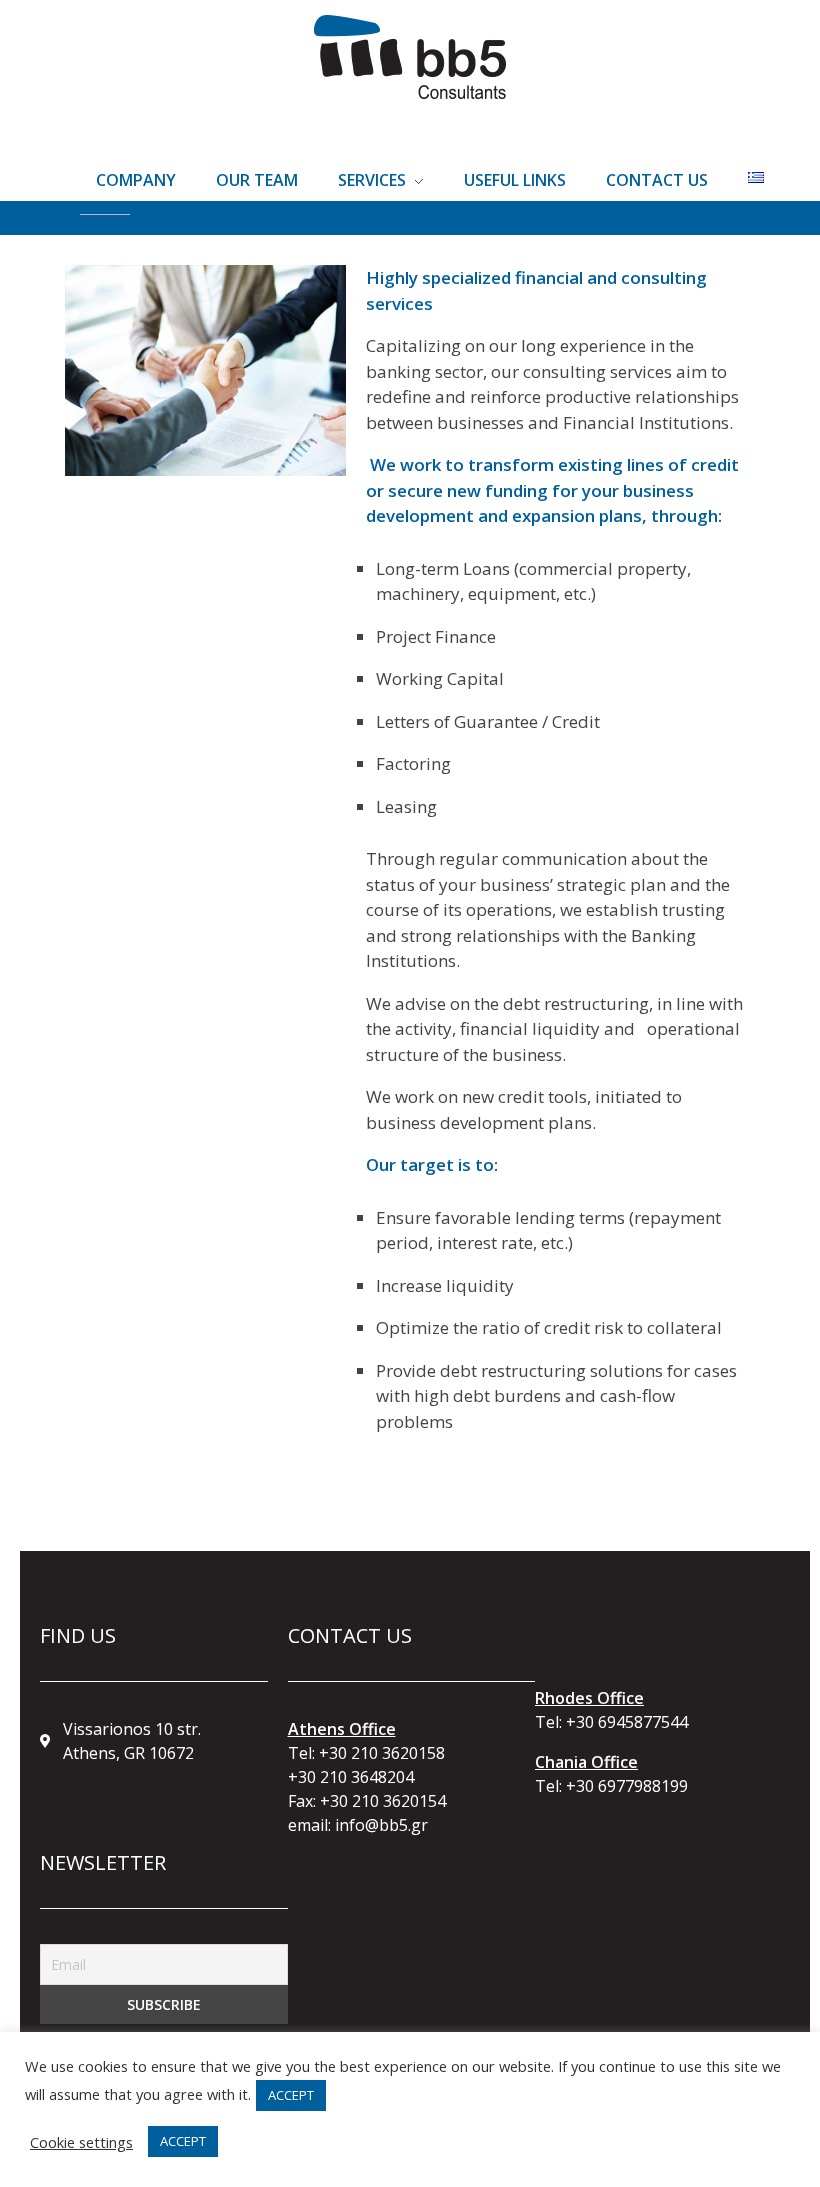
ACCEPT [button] (291, 2095)
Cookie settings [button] (81, 2142)
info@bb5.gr (381, 1825)
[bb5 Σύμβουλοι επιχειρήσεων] (410, 57)
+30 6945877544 (627, 1722)
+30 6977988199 (627, 1786)
